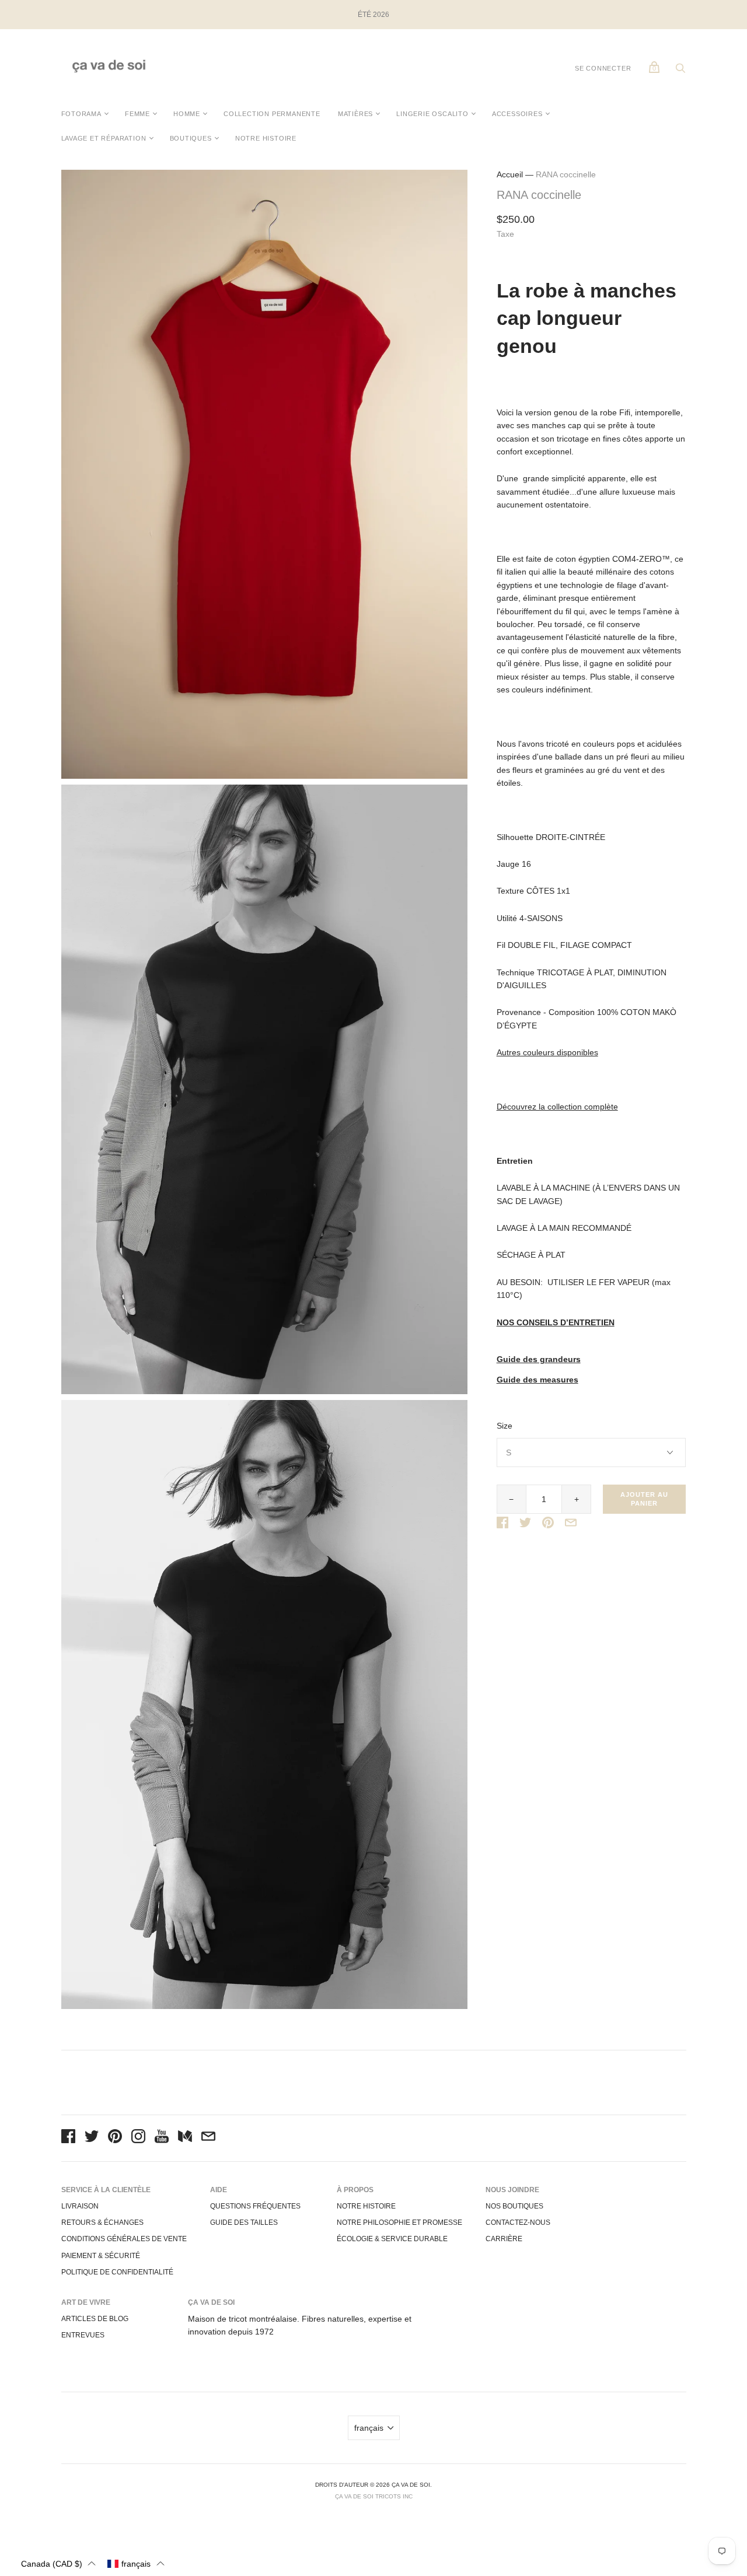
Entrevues (83, 2335)
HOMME (187, 114)
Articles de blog (95, 2319)
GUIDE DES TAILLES (244, 2222)
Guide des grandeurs (539, 1359)
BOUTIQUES (191, 138)
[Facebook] (68, 2138)
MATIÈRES (355, 114)
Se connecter (603, 68)
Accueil (510, 174)
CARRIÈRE (504, 2239)
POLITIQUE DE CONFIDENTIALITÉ (117, 2272)
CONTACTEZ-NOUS (518, 2222)
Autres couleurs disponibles (547, 1052)
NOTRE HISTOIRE (266, 138)
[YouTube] (162, 2138)
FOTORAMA (81, 114)
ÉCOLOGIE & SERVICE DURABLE (392, 2239)
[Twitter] (92, 2138)
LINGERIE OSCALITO (432, 114)
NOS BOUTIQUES (514, 2206)
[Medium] (185, 2138)
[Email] (208, 2138)
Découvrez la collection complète (557, 1107)
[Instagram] (138, 2138)
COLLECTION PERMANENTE (272, 114)
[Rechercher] (680, 71)
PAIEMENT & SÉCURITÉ (101, 2256)
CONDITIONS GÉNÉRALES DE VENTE (124, 2239)
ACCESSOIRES (517, 114)
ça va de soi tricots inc (374, 2496)
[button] (58, 2563)
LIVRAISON (80, 2206)
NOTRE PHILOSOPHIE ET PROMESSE (399, 2222)
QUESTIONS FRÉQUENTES (255, 2206)
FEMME (137, 114)
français (369, 2428)
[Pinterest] (115, 2138)
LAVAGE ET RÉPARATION (104, 138)
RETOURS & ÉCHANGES (102, 2222)
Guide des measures (537, 1380)
